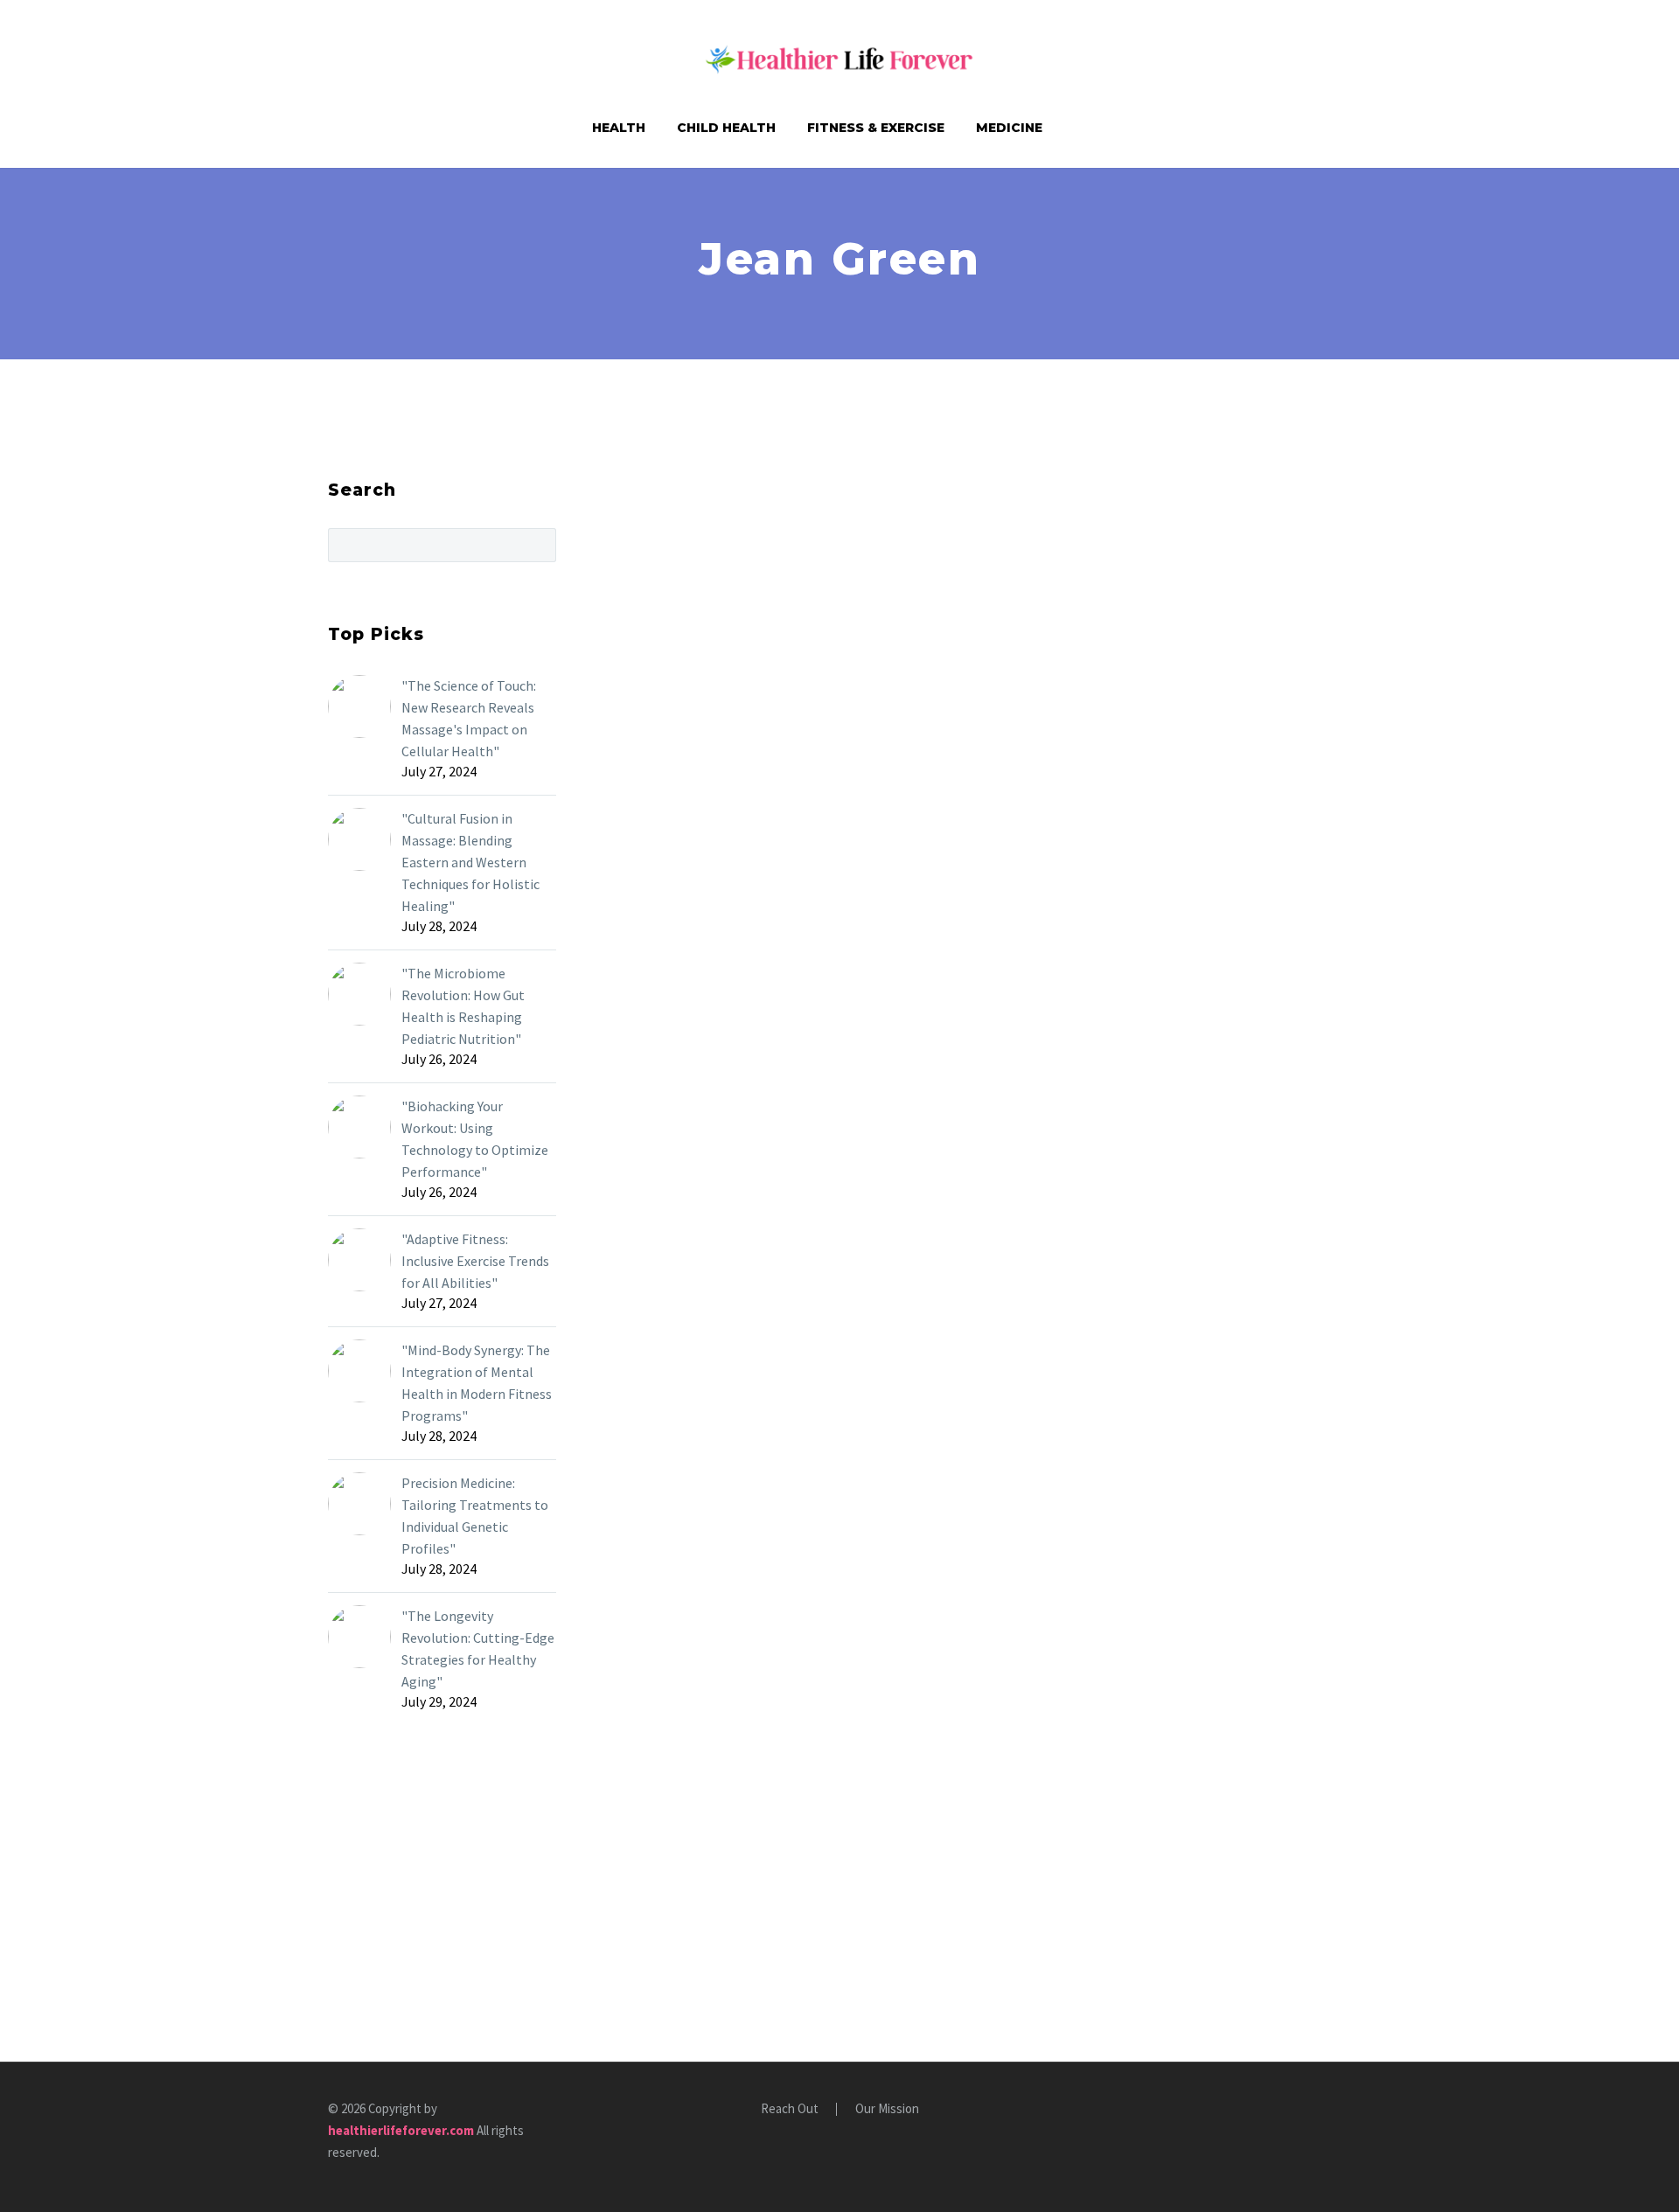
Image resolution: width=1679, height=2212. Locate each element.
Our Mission (887, 2109)
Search (537, 545)
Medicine (1009, 128)
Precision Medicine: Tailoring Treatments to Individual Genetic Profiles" (475, 1516)
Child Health (726, 128)
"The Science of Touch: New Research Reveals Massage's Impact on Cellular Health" (469, 718)
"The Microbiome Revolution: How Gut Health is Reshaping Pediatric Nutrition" (463, 1006)
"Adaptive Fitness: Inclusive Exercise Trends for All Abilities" (475, 1261)
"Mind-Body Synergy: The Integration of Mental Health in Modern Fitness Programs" (477, 1383)
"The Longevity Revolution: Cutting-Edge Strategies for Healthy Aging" (478, 1649)
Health (619, 128)
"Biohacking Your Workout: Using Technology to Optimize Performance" (475, 1139)
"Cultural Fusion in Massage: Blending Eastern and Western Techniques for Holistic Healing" (470, 862)
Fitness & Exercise (876, 128)
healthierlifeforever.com (401, 2130)
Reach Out (790, 2109)
